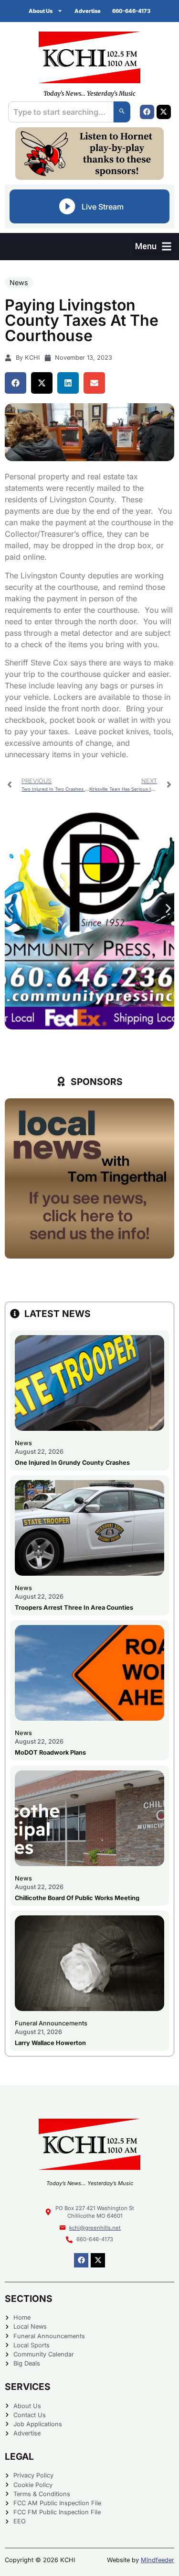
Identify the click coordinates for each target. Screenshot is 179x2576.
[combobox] (61, 112)
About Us (41, 11)
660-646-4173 (131, 11)
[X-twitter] (164, 112)
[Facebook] (147, 112)
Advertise (88, 11)
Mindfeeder (158, 2560)
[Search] (122, 112)
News (19, 282)
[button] (153, 247)
